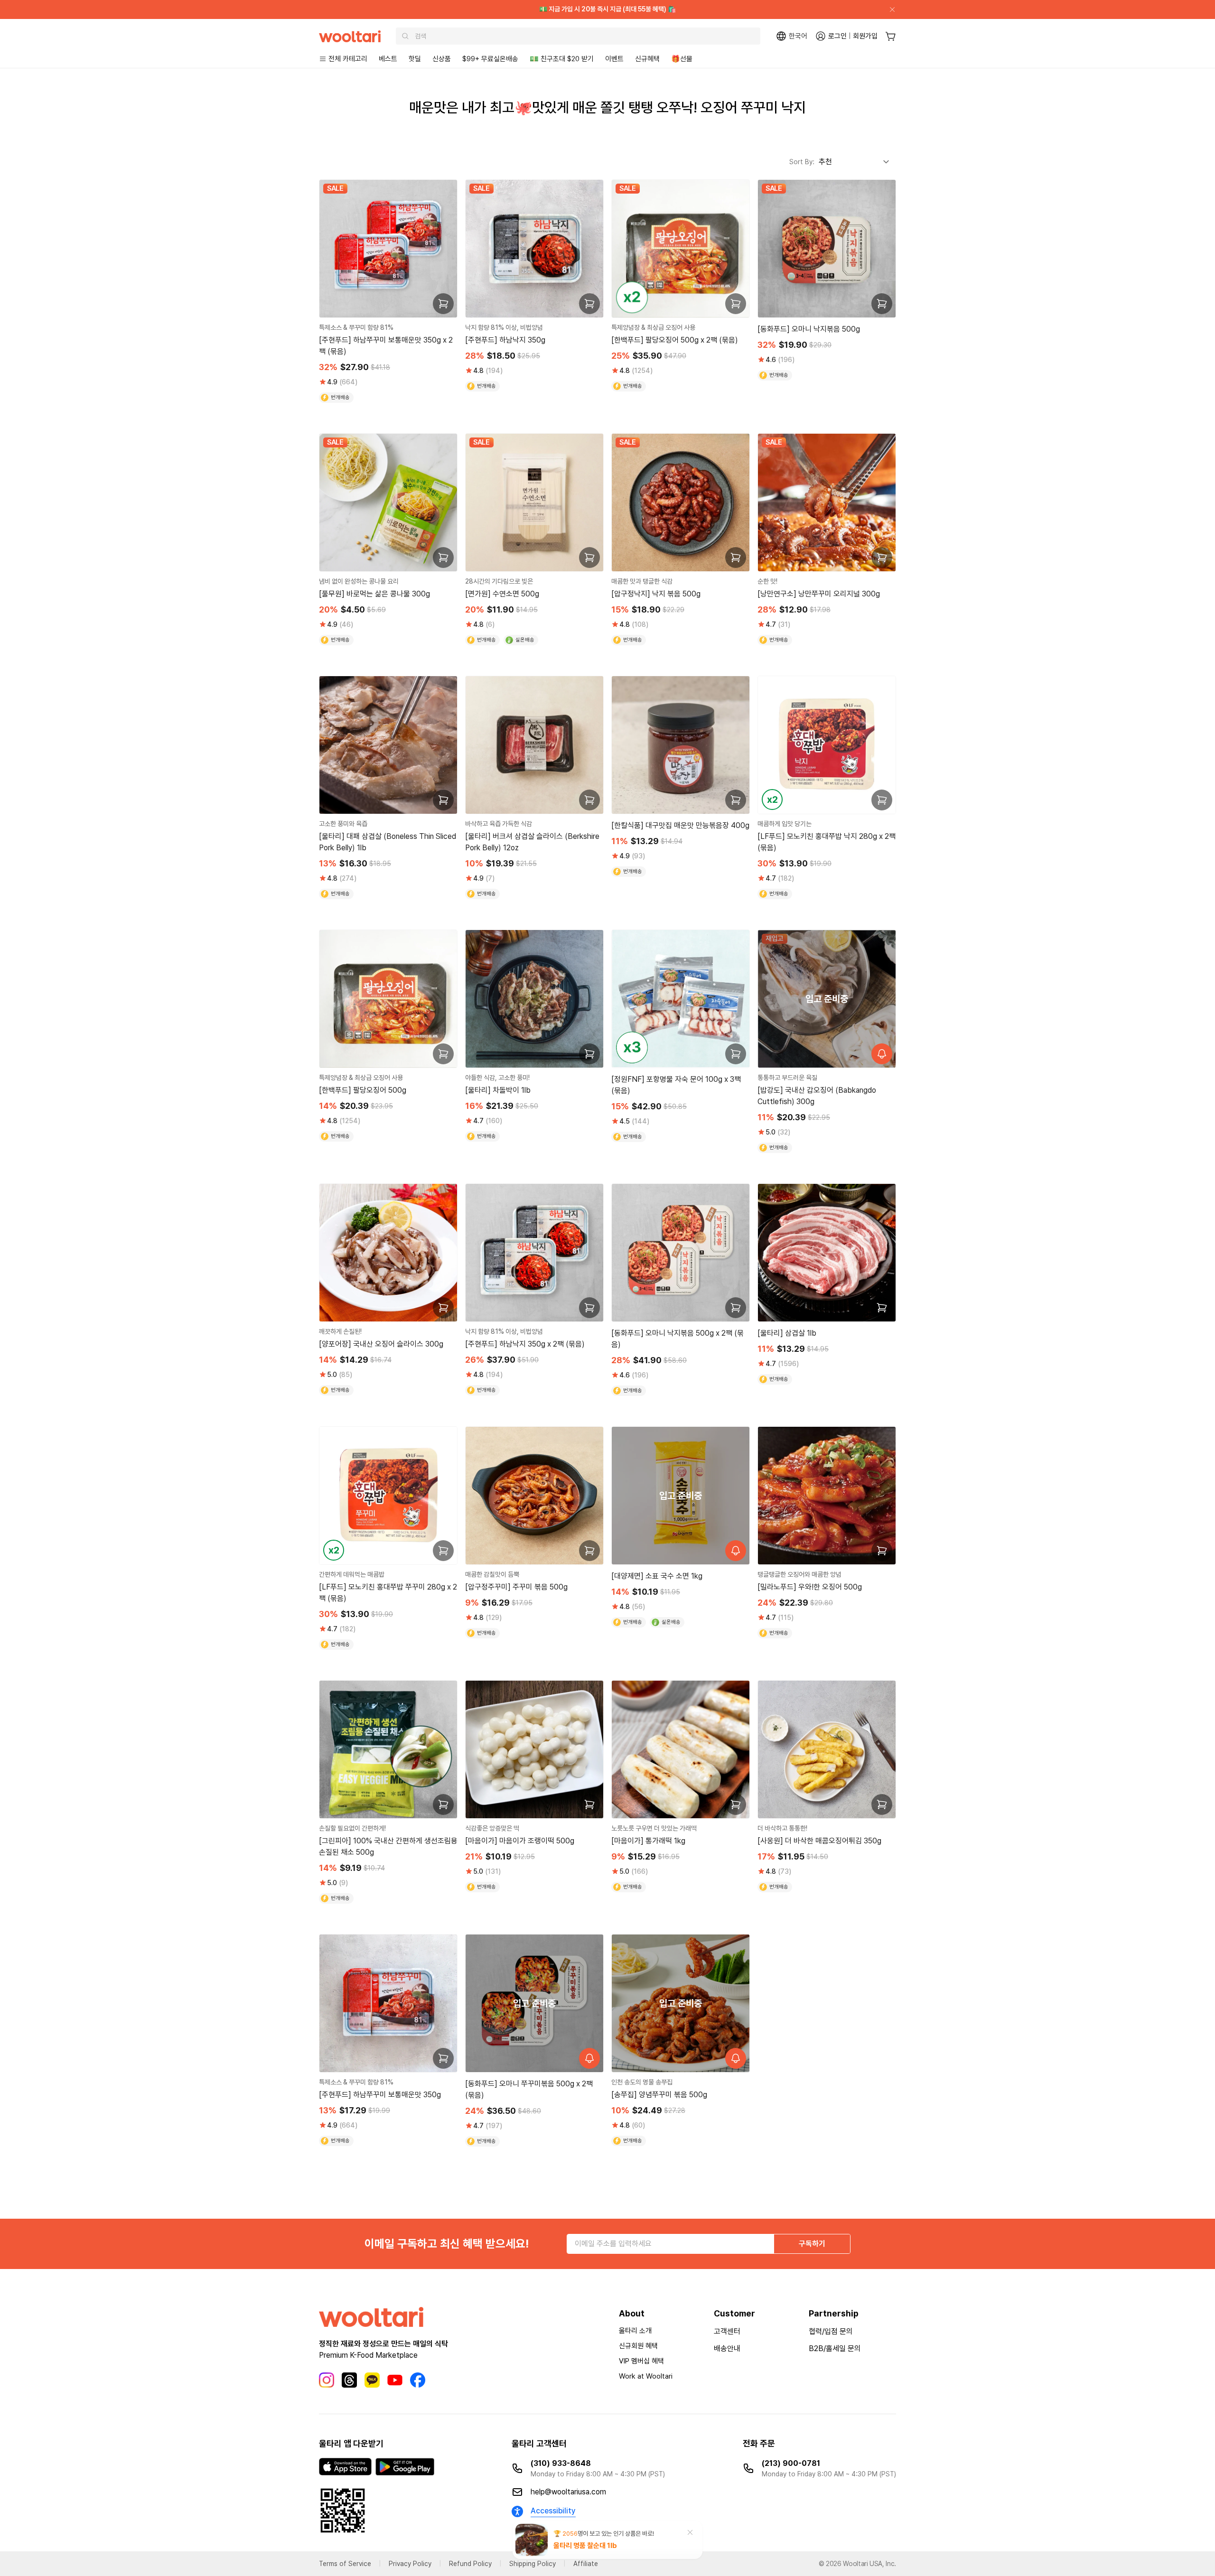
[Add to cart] (443, 304)
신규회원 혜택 (638, 2346)
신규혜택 (647, 59)
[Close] (888, 9)
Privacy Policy (410, 2564)
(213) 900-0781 (791, 2463)
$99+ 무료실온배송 (490, 59)
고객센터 (727, 2331)
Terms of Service (345, 2564)
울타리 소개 (635, 2331)
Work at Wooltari (646, 2376)
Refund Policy (470, 2564)
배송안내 (727, 2348)
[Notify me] (882, 1054)
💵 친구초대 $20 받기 (562, 59)
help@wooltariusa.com (568, 2492)
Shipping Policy (533, 2564)
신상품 (442, 59)
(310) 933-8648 (561, 2463)
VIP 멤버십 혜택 (641, 2361)
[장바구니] (891, 36)
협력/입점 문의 (831, 2331)
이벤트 (614, 59)
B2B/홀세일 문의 (835, 2348)
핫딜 (415, 59)
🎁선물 (682, 59)
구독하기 (812, 2244)
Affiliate (586, 2564)
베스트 (388, 59)
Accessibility (553, 2511)
